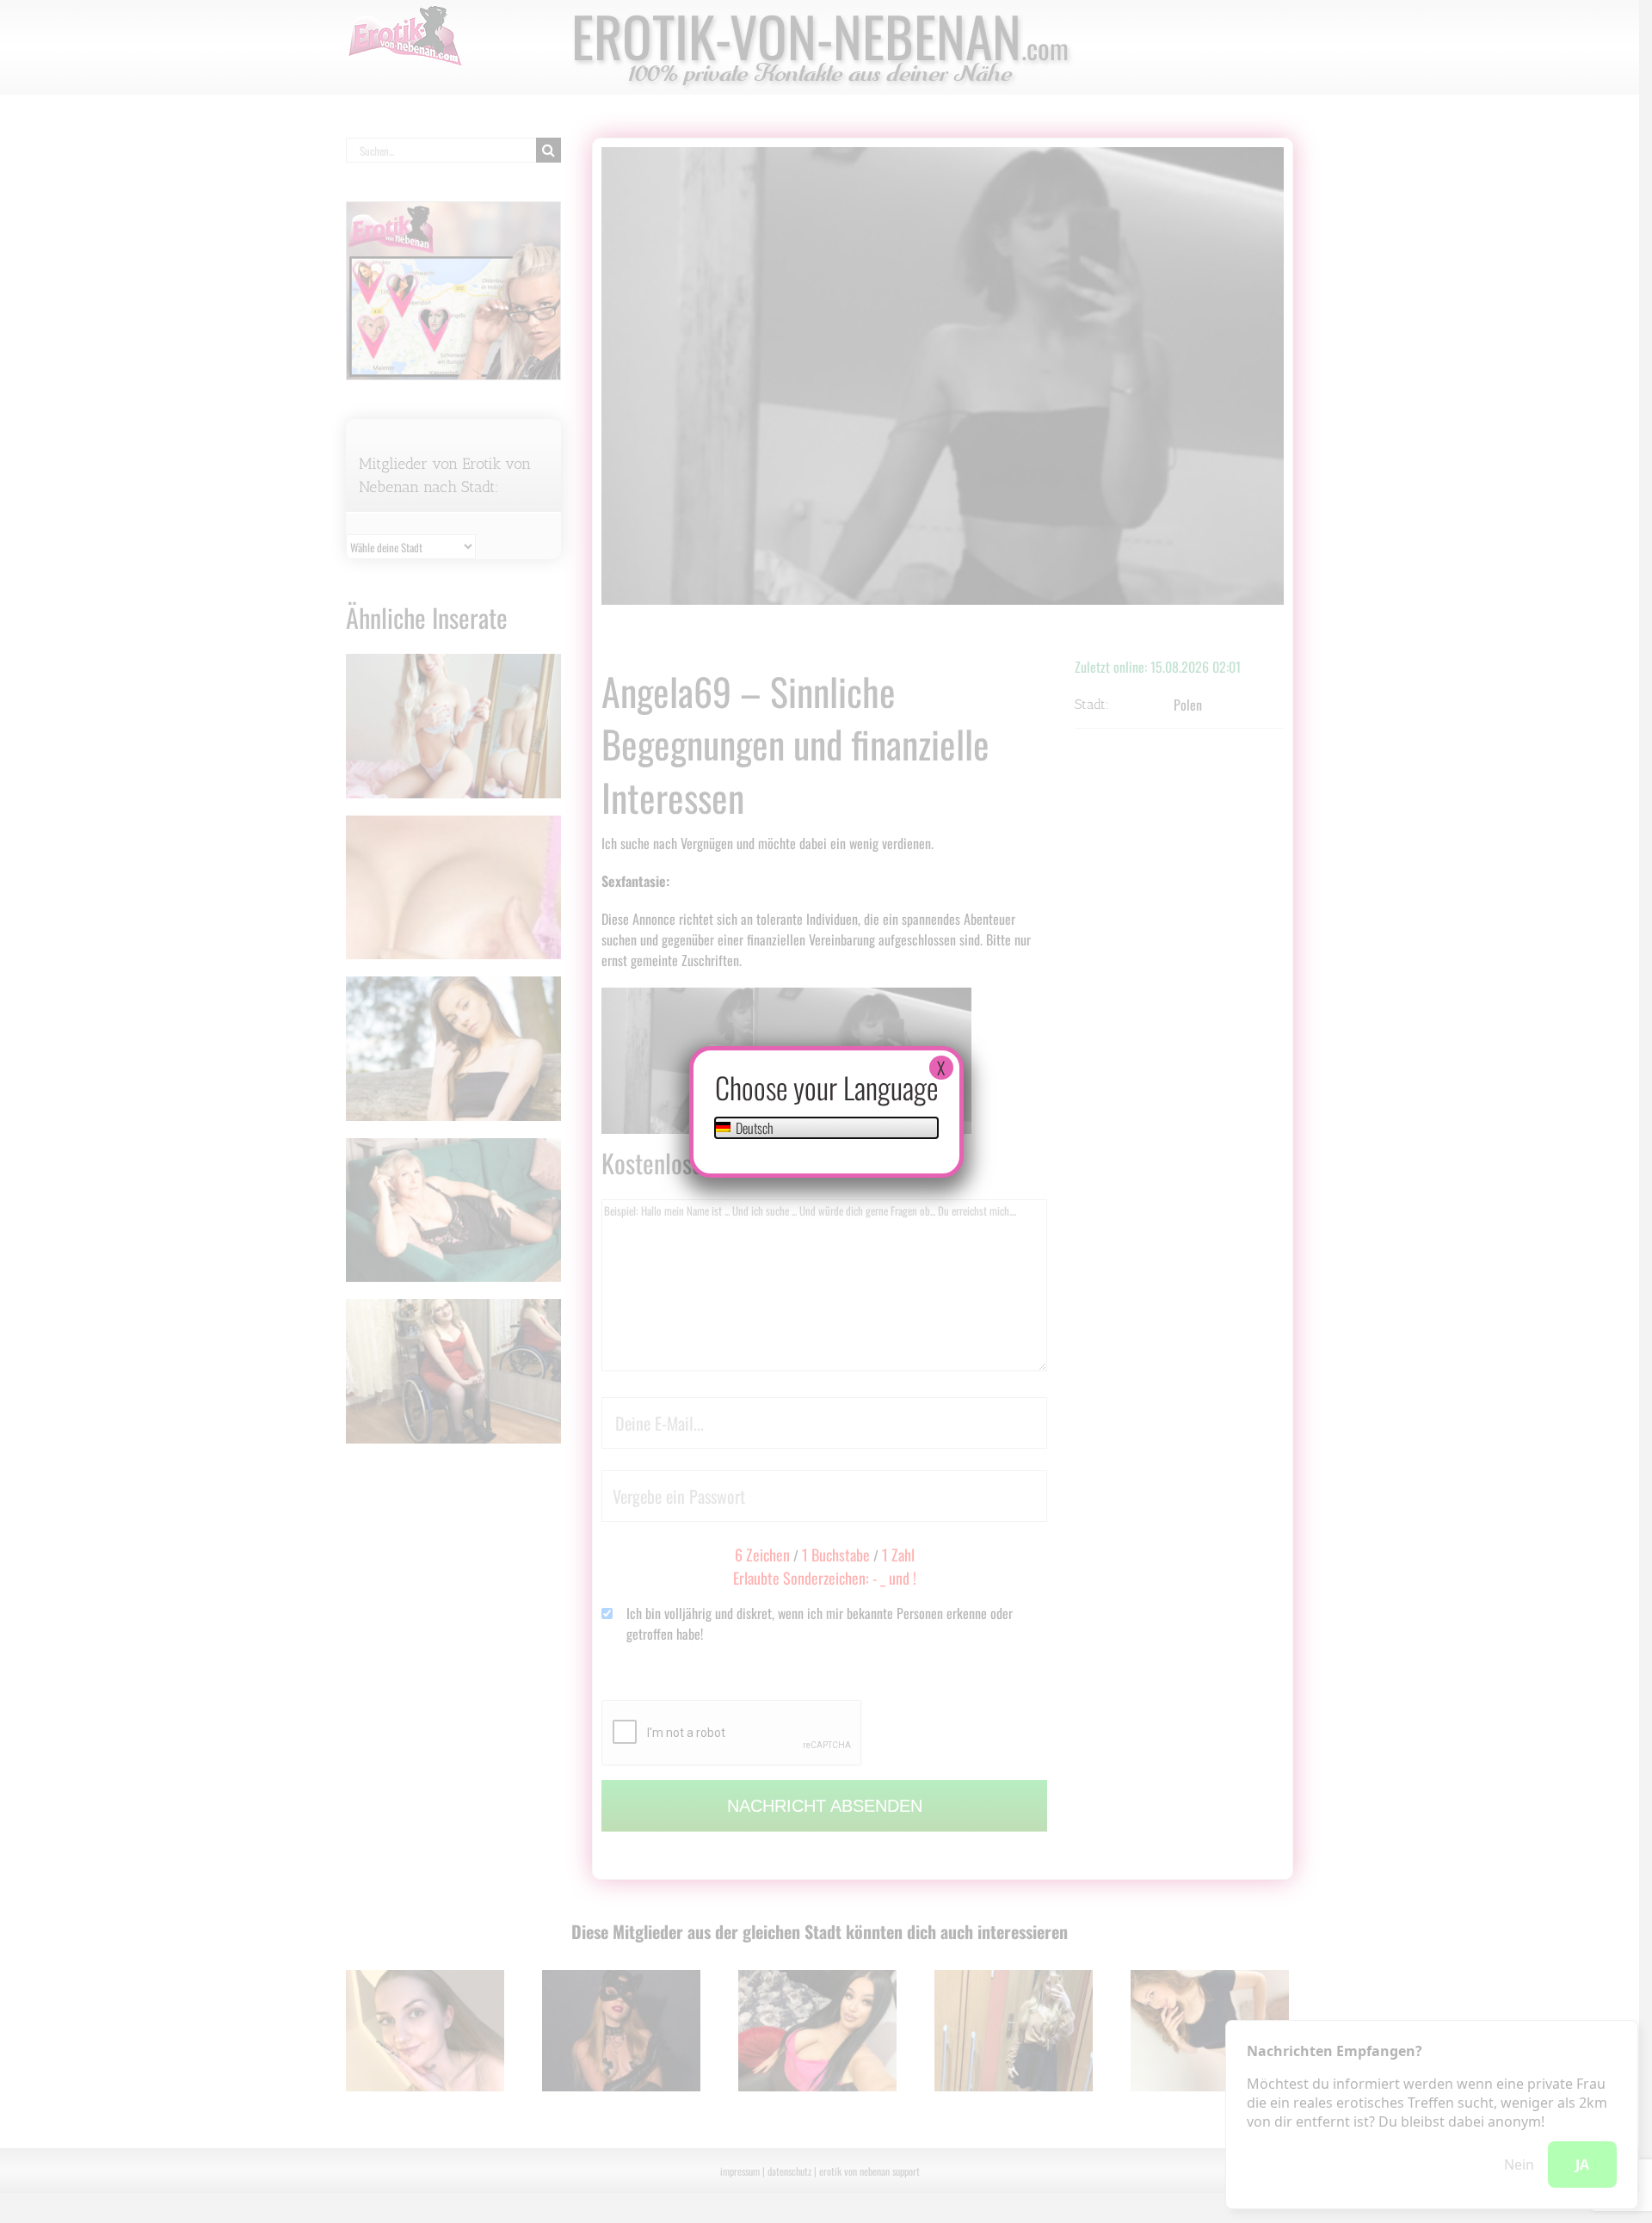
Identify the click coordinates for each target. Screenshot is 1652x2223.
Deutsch (753, 1128)
